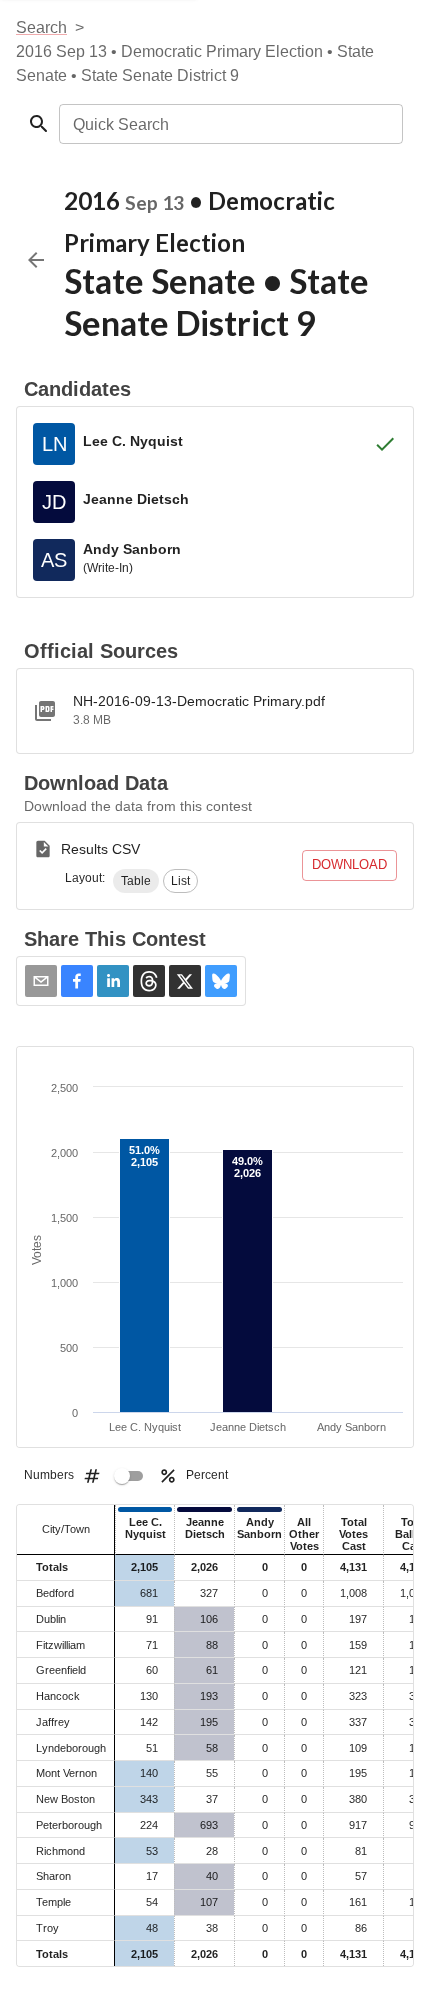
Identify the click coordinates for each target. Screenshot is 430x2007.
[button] (136, 881)
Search (41, 27)
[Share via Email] (41, 981)
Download (349, 864)
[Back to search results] (36, 260)
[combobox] (229, 124)
